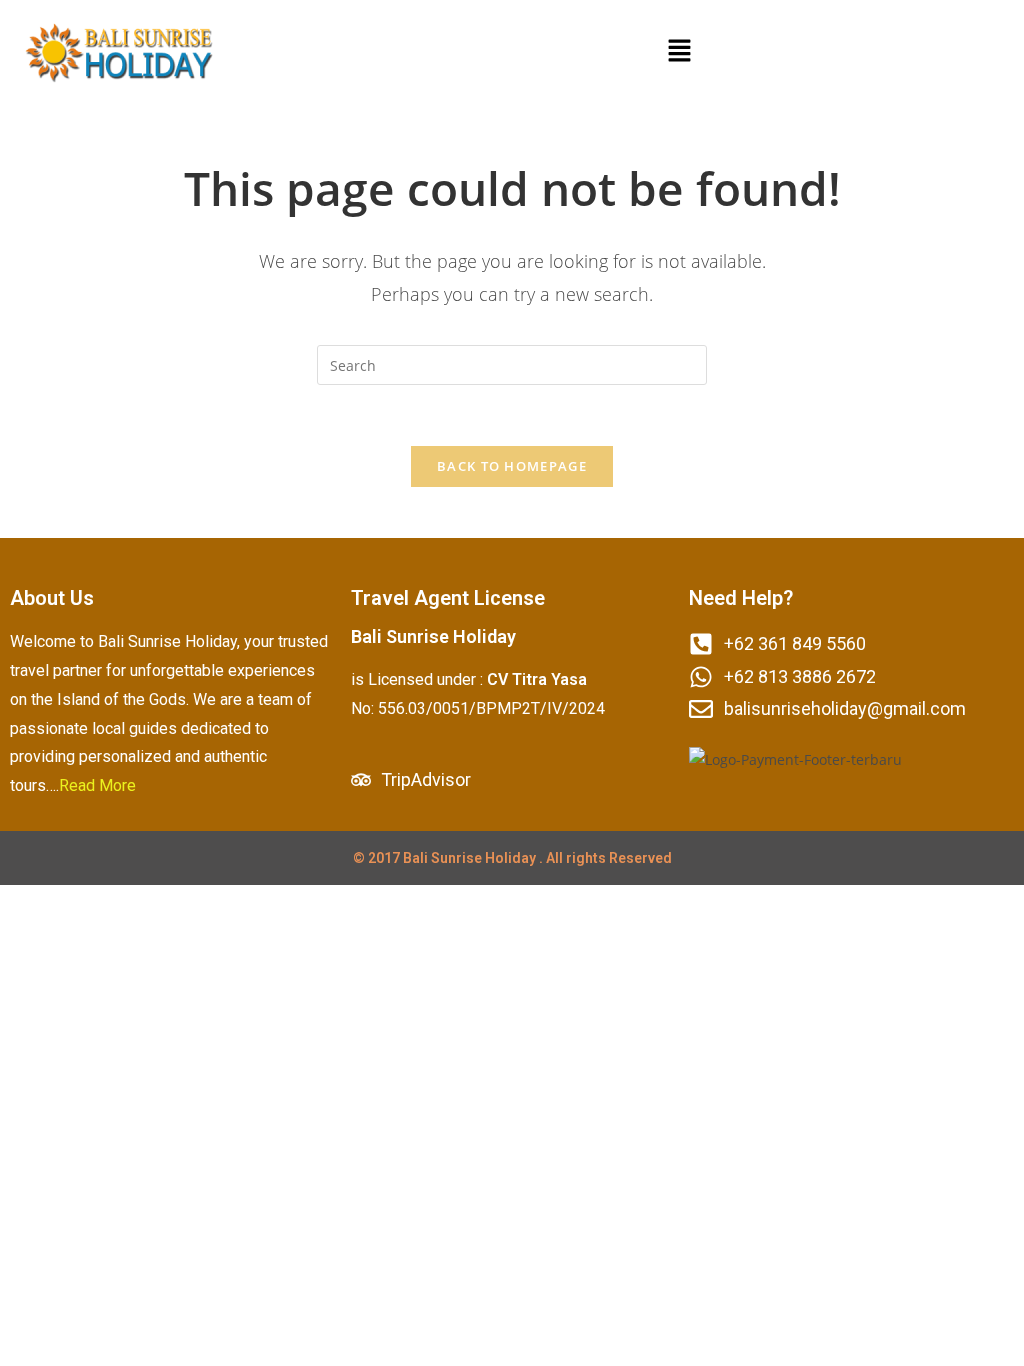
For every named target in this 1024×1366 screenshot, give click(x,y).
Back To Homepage (512, 466)
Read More (97, 785)
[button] (679, 51)
